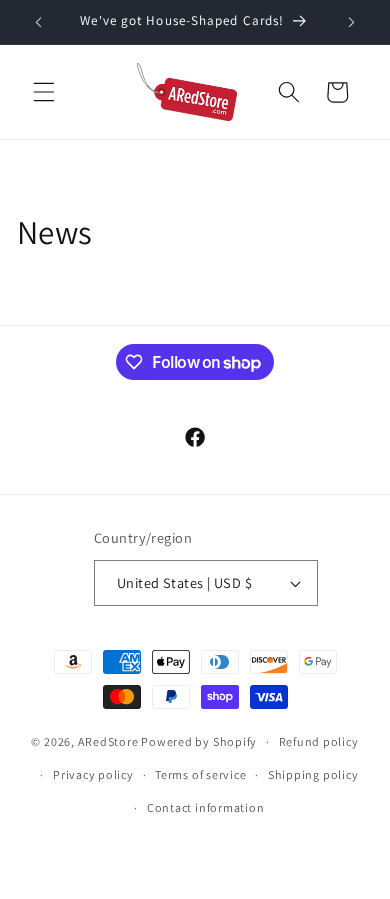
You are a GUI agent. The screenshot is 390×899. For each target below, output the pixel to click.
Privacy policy (93, 774)
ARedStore (108, 741)
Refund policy (319, 741)
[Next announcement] (352, 22)
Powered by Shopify (199, 741)
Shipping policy (313, 774)
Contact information (206, 807)
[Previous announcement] (39, 22)
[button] (44, 92)
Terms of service (200, 774)
